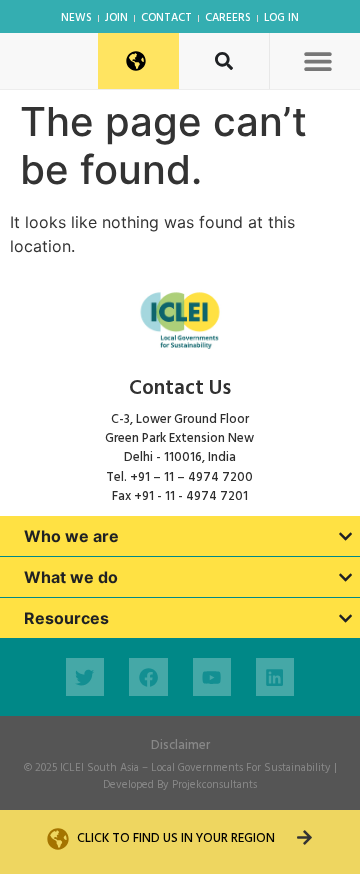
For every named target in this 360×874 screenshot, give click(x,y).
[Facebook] (148, 677)
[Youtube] (212, 677)
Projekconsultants (214, 785)
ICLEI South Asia (99, 768)
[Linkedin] (275, 677)
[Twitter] (85, 677)
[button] (317, 60)
